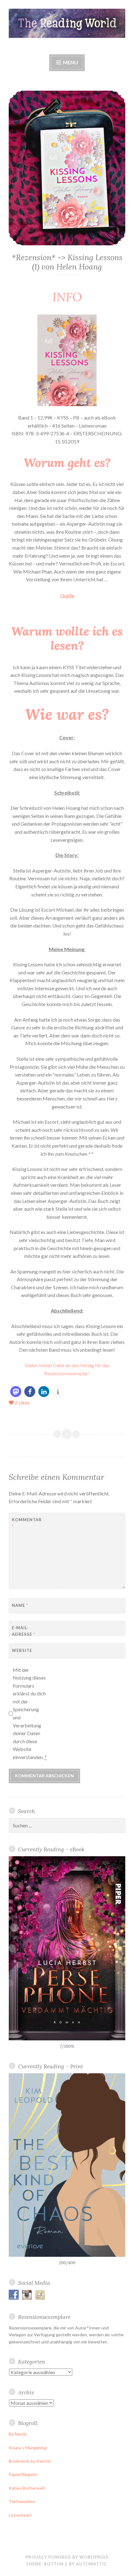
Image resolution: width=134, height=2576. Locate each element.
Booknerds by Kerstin (30, 2461)
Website (22, 1650)
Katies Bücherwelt (27, 2488)
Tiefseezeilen (22, 2501)
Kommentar (27, 1523)
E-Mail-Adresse (24, 1631)
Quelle (67, 595)
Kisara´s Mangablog (28, 2448)
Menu (70, 62)
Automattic (91, 2564)
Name (20, 1605)
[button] (16, 1392)
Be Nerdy (18, 2434)
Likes (22, 1402)
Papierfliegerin (23, 2474)
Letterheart (20, 2515)
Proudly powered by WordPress (67, 2557)
